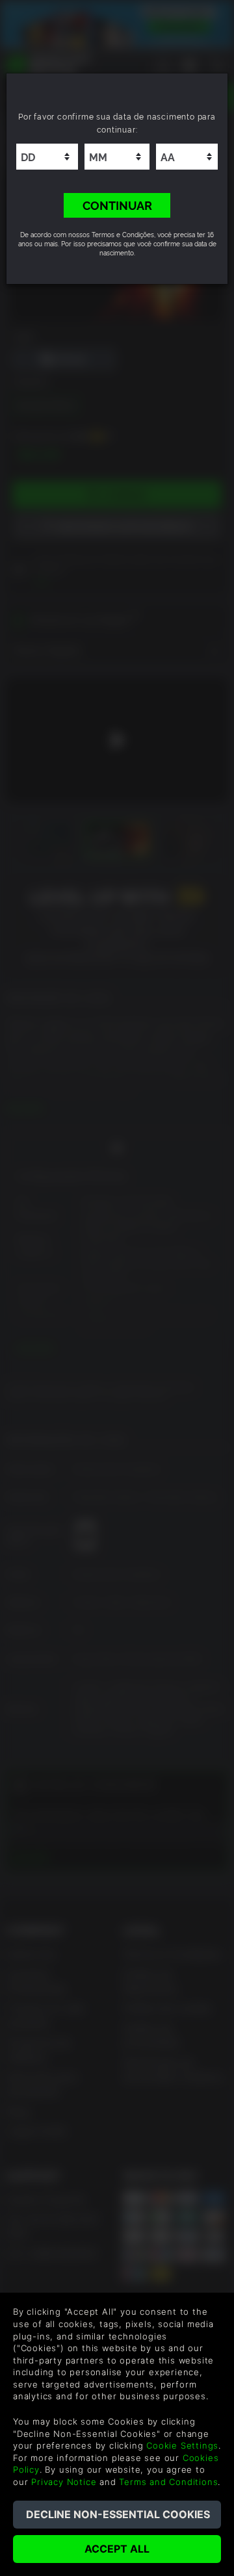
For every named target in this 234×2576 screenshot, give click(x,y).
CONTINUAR (117, 205)
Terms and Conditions (168, 2482)
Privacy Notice (64, 2482)
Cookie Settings (182, 2445)
